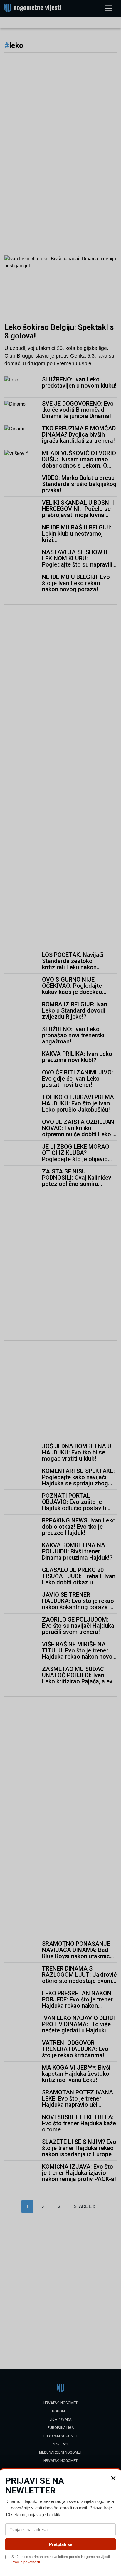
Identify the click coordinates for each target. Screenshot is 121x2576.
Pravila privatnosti (26, 2562)
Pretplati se (61, 2544)
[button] (113, 2478)
